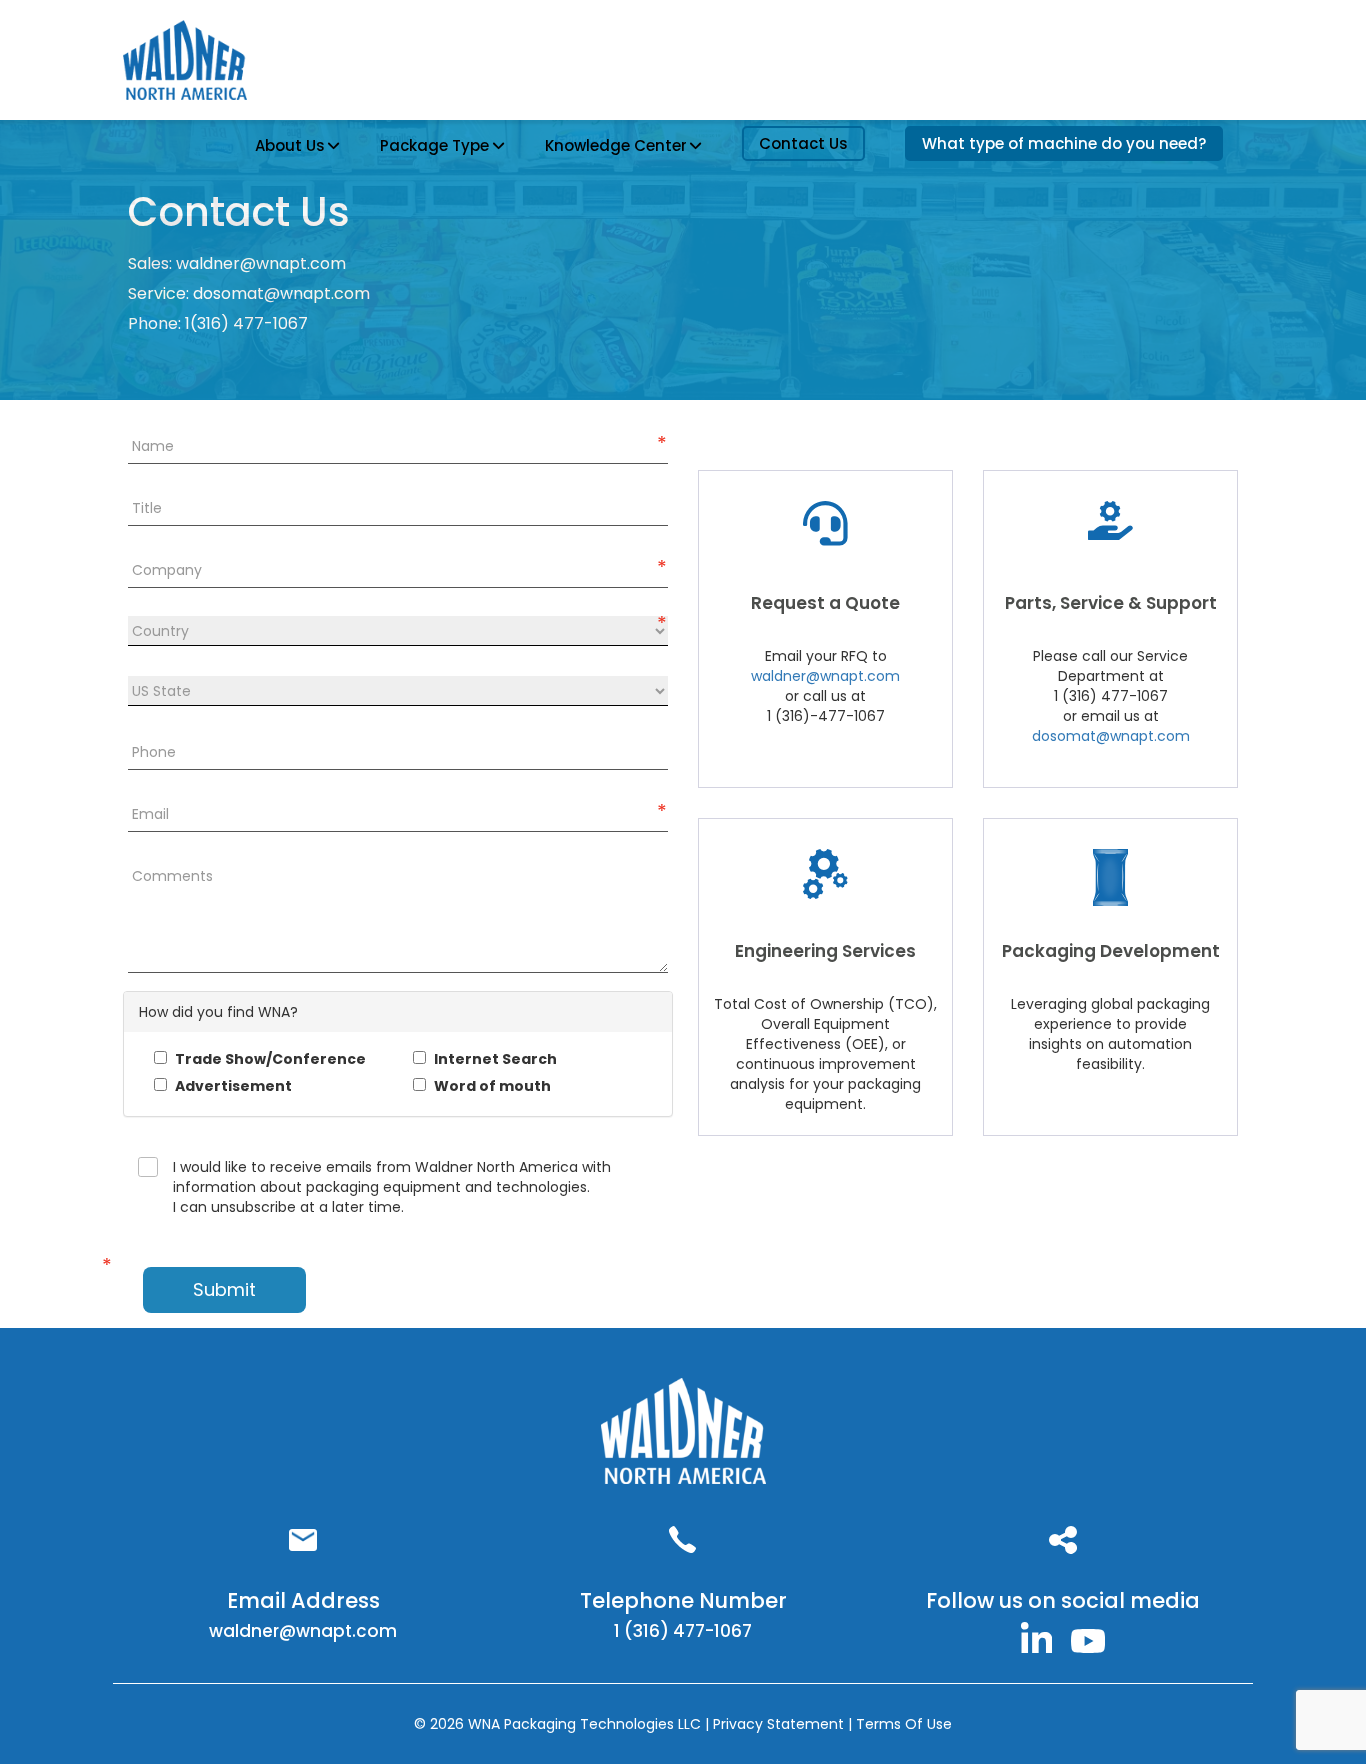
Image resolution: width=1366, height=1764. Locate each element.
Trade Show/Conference (269, 1059)
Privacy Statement (780, 1724)
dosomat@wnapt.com (281, 293)
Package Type (434, 145)
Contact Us (803, 143)
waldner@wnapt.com (261, 263)
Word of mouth (491, 1086)
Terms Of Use (904, 1724)
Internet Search (494, 1059)
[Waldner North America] (1037, 1636)
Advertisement (232, 1086)
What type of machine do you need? (1064, 143)
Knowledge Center (616, 145)
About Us (290, 145)
